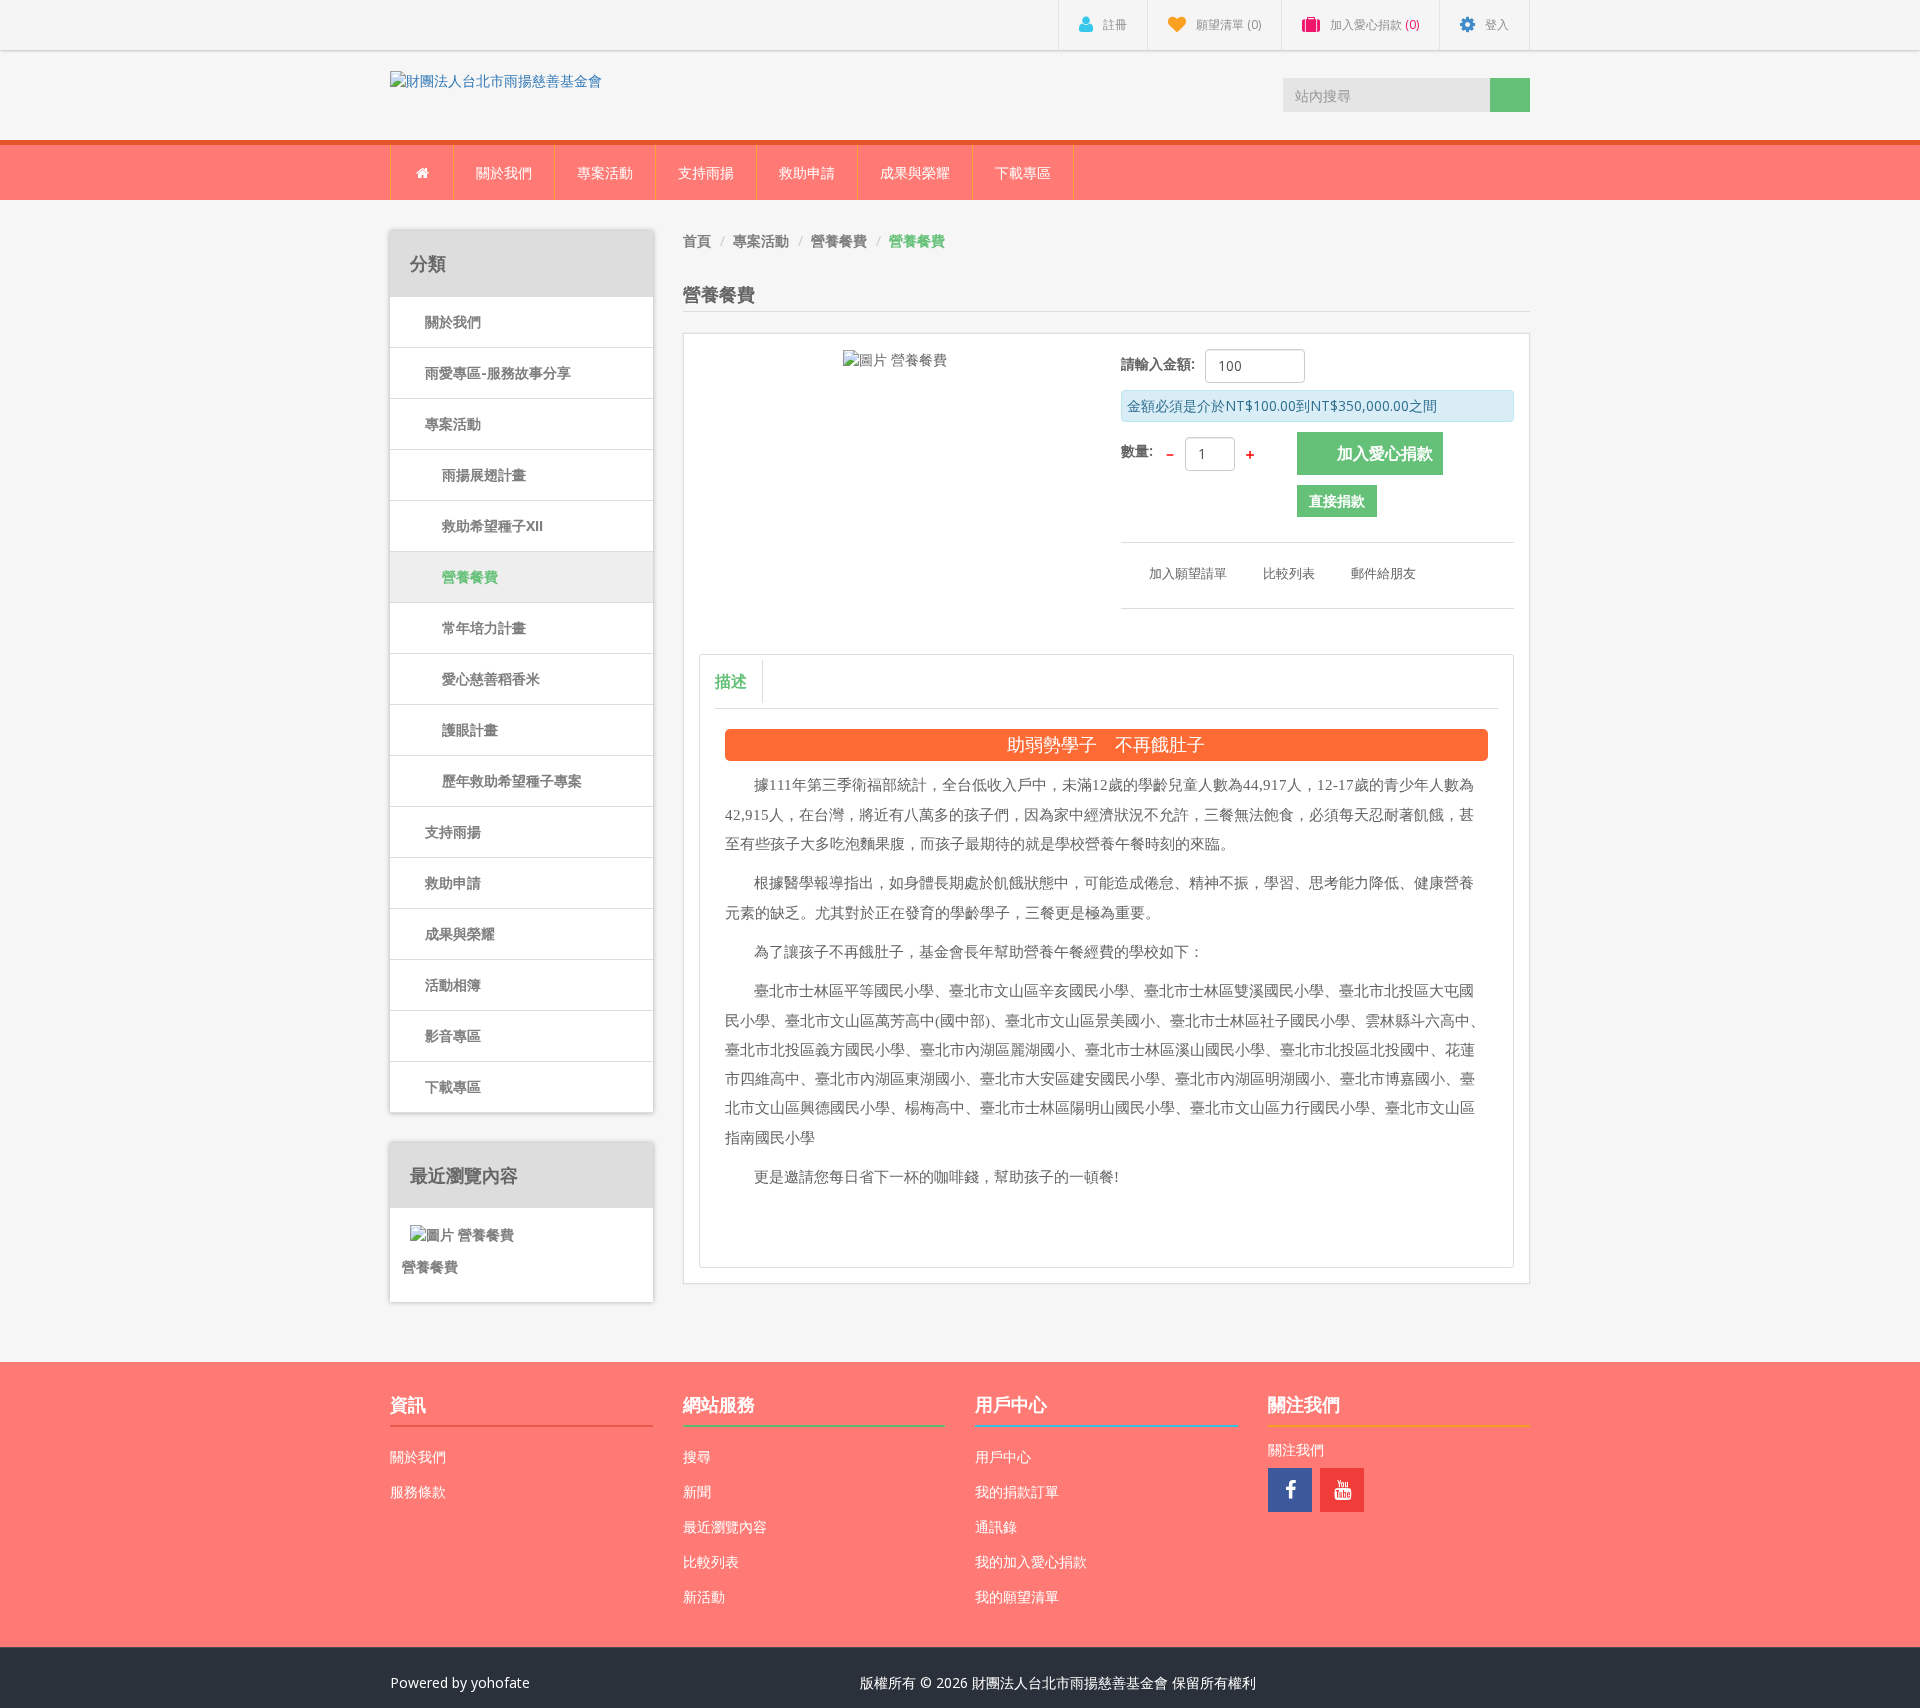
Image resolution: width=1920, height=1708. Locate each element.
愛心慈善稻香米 (491, 678)
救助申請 (453, 882)
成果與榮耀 (460, 933)
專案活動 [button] (605, 172)
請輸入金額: (1158, 363)
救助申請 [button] (807, 172)
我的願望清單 (1017, 1596)
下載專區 (1023, 172)
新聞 (697, 1491)
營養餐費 (470, 576)
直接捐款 (1337, 500)
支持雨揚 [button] (706, 172)
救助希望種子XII (492, 525)
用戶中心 (1003, 1456)
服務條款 (418, 1491)
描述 (731, 681)
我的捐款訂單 (1017, 1491)
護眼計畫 (470, 729)
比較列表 (711, 1561)
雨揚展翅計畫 (484, 474)
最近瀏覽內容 (725, 1526)
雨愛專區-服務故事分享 (498, 372)
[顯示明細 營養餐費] (452, 1226)
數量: (1137, 450)
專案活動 (453, 423)
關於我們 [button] (504, 172)
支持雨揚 (453, 831)
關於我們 (453, 321)
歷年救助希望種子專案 (512, 780)
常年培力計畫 (484, 627)
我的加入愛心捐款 (1031, 1561)
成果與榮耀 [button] (915, 172)
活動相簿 (453, 984)
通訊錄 (996, 1526)
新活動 (704, 1596)
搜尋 (697, 1456)
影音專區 (453, 1035)
